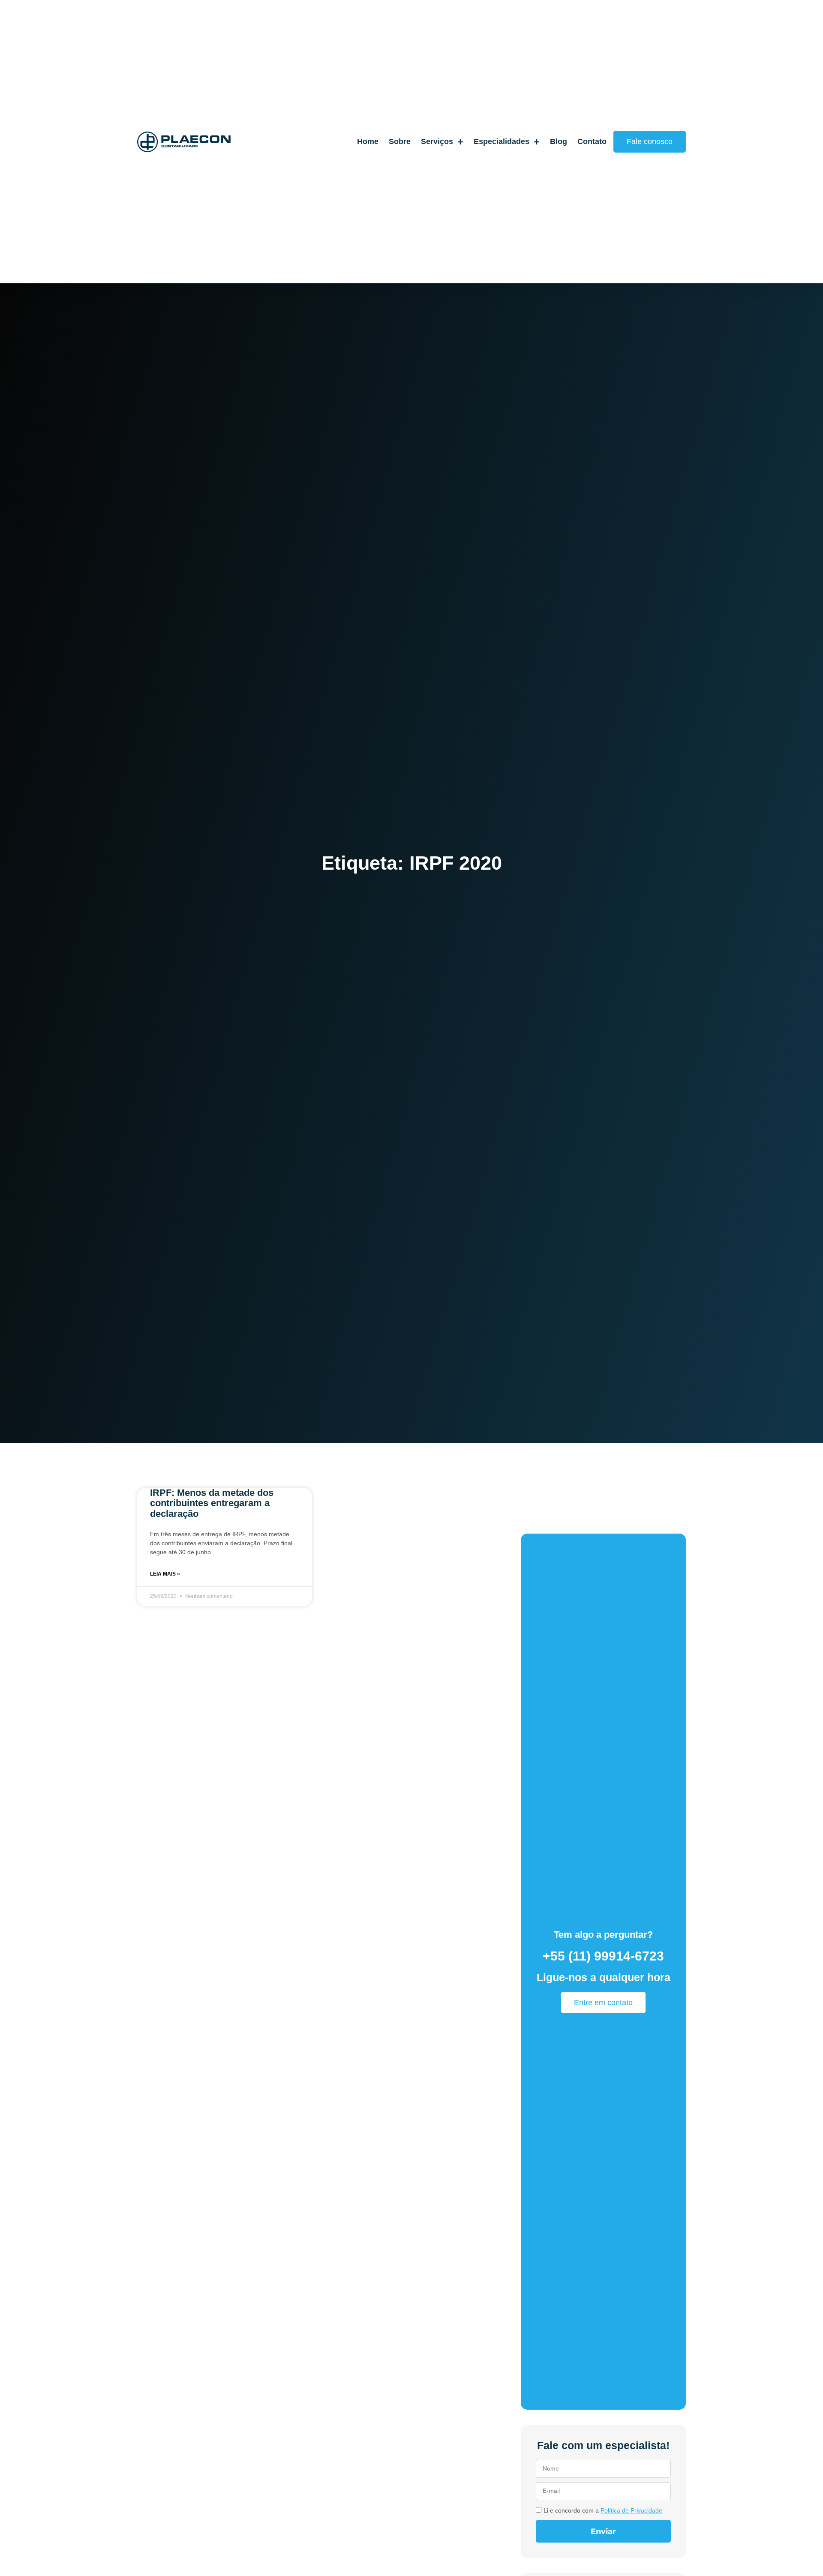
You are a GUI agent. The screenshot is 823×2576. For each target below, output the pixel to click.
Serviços (437, 141)
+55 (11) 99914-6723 (603, 1956)
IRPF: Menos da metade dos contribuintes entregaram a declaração (212, 1503)
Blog (559, 141)
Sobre (400, 141)
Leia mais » (165, 1574)
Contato (592, 141)
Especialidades (502, 141)
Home (368, 141)
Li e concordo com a (603, 2510)
